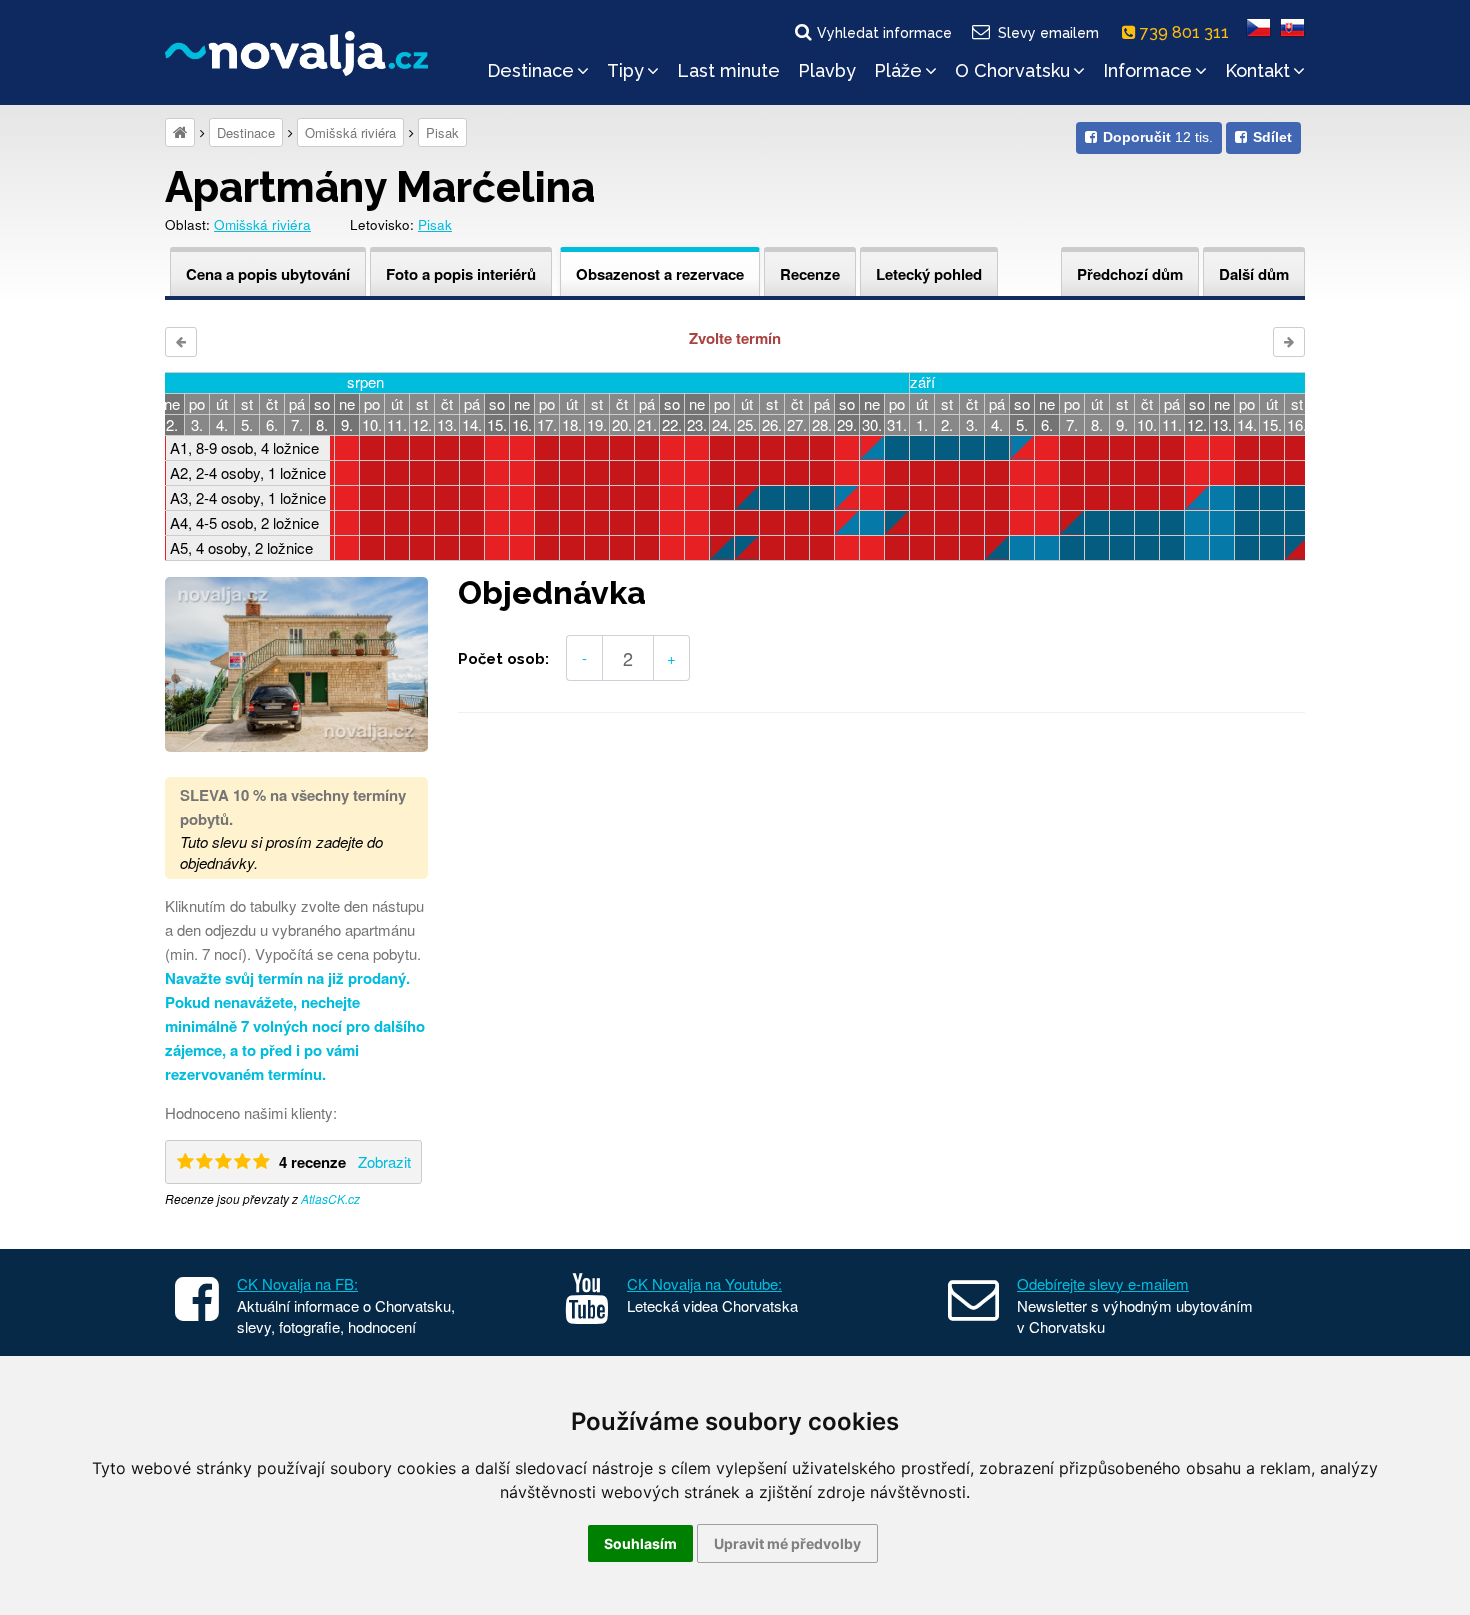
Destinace (530, 70)
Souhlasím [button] (640, 1543)
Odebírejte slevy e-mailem (1103, 1283)
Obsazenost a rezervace (660, 274)
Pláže (898, 70)
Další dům (1254, 274)
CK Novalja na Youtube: (704, 1283)
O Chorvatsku (1012, 70)
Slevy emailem (1048, 33)
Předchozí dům (1130, 274)
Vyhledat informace (884, 33)
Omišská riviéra (350, 132)
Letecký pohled (929, 274)
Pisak (442, 132)
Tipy (625, 70)
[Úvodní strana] (180, 132)
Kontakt (1257, 70)
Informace (1147, 70)
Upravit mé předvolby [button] (787, 1543)
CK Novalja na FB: (297, 1283)
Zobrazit (384, 1161)
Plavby (827, 70)
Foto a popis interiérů (461, 274)
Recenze (810, 274)
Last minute (728, 70)
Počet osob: (503, 659)
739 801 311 (1186, 32)
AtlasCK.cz (330, 1198)
